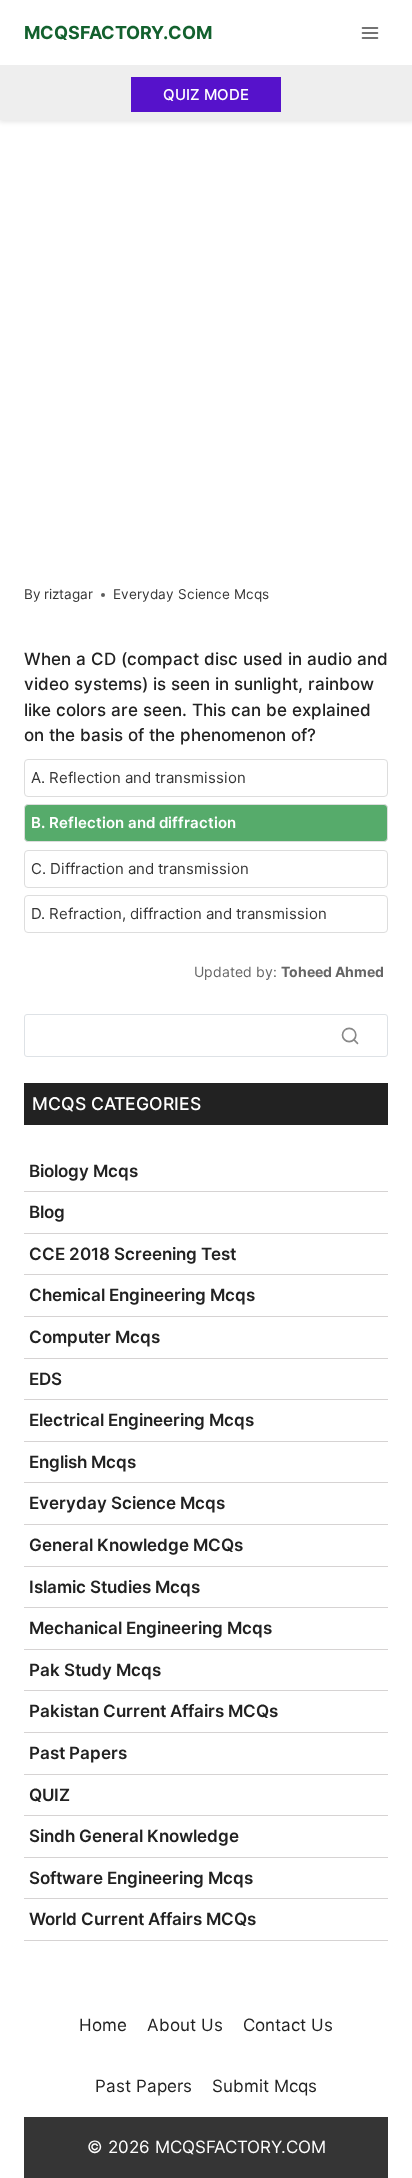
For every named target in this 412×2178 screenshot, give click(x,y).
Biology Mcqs (83, 1171)
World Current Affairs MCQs (142, 1919)
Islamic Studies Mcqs (114, 1587)
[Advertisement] (206, 336)
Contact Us (288, 2025)
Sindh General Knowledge (134, 1836)
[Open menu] (369, 32)
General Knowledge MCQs (136, 1545)
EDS (45, 1379)
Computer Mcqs (94, 1337)
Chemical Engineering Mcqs (142, 1295)
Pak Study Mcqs (95, 1670)
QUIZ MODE (206, 94)
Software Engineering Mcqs (141, 1878)
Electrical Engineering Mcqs (141, 1420)
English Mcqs (82, 1462)
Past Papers (78, 1753)
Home (103, 2025)
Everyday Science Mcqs (191, 594)
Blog (47, 1212)
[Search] (350, 1036)
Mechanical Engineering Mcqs (150, 1628)
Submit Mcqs (264, 2086)
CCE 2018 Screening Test (132, 1254)
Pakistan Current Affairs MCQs (153, 1711)
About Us (185, 2025)
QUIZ (49, 1795)
